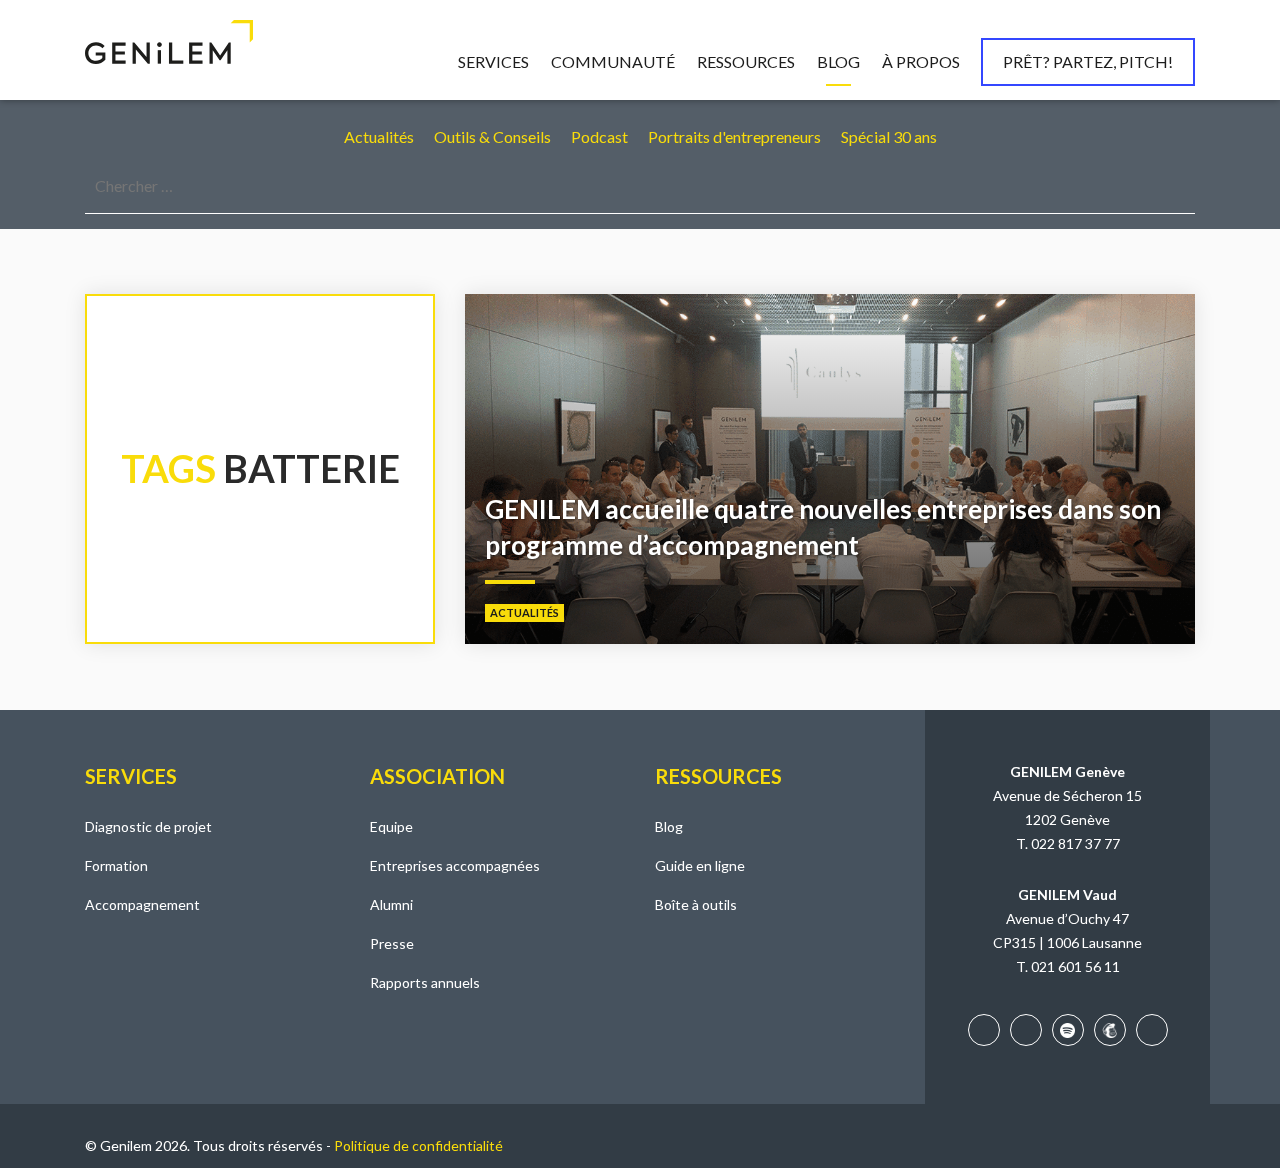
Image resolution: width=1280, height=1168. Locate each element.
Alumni (391, 904)
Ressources (746, 61)
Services (493, 61)
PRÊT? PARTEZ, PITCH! (1088, 61)
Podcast (599, 136)
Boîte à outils (696, 904)
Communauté (613, 61)
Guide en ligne (700, 865)
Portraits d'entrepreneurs (734, 136)
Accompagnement (142, 904)
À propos (921, 61)
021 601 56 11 (1075, 966)
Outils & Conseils (492, 136)
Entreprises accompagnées (455, 865)
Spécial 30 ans (889, 136)
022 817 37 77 (1075, 843)
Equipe (391, 826)
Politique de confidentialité (418, 1145)
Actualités (379, 136)
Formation (116, 865)
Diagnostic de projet (148, 826)
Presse (392, 943)
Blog (838, 61)
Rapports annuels (425, 982)
